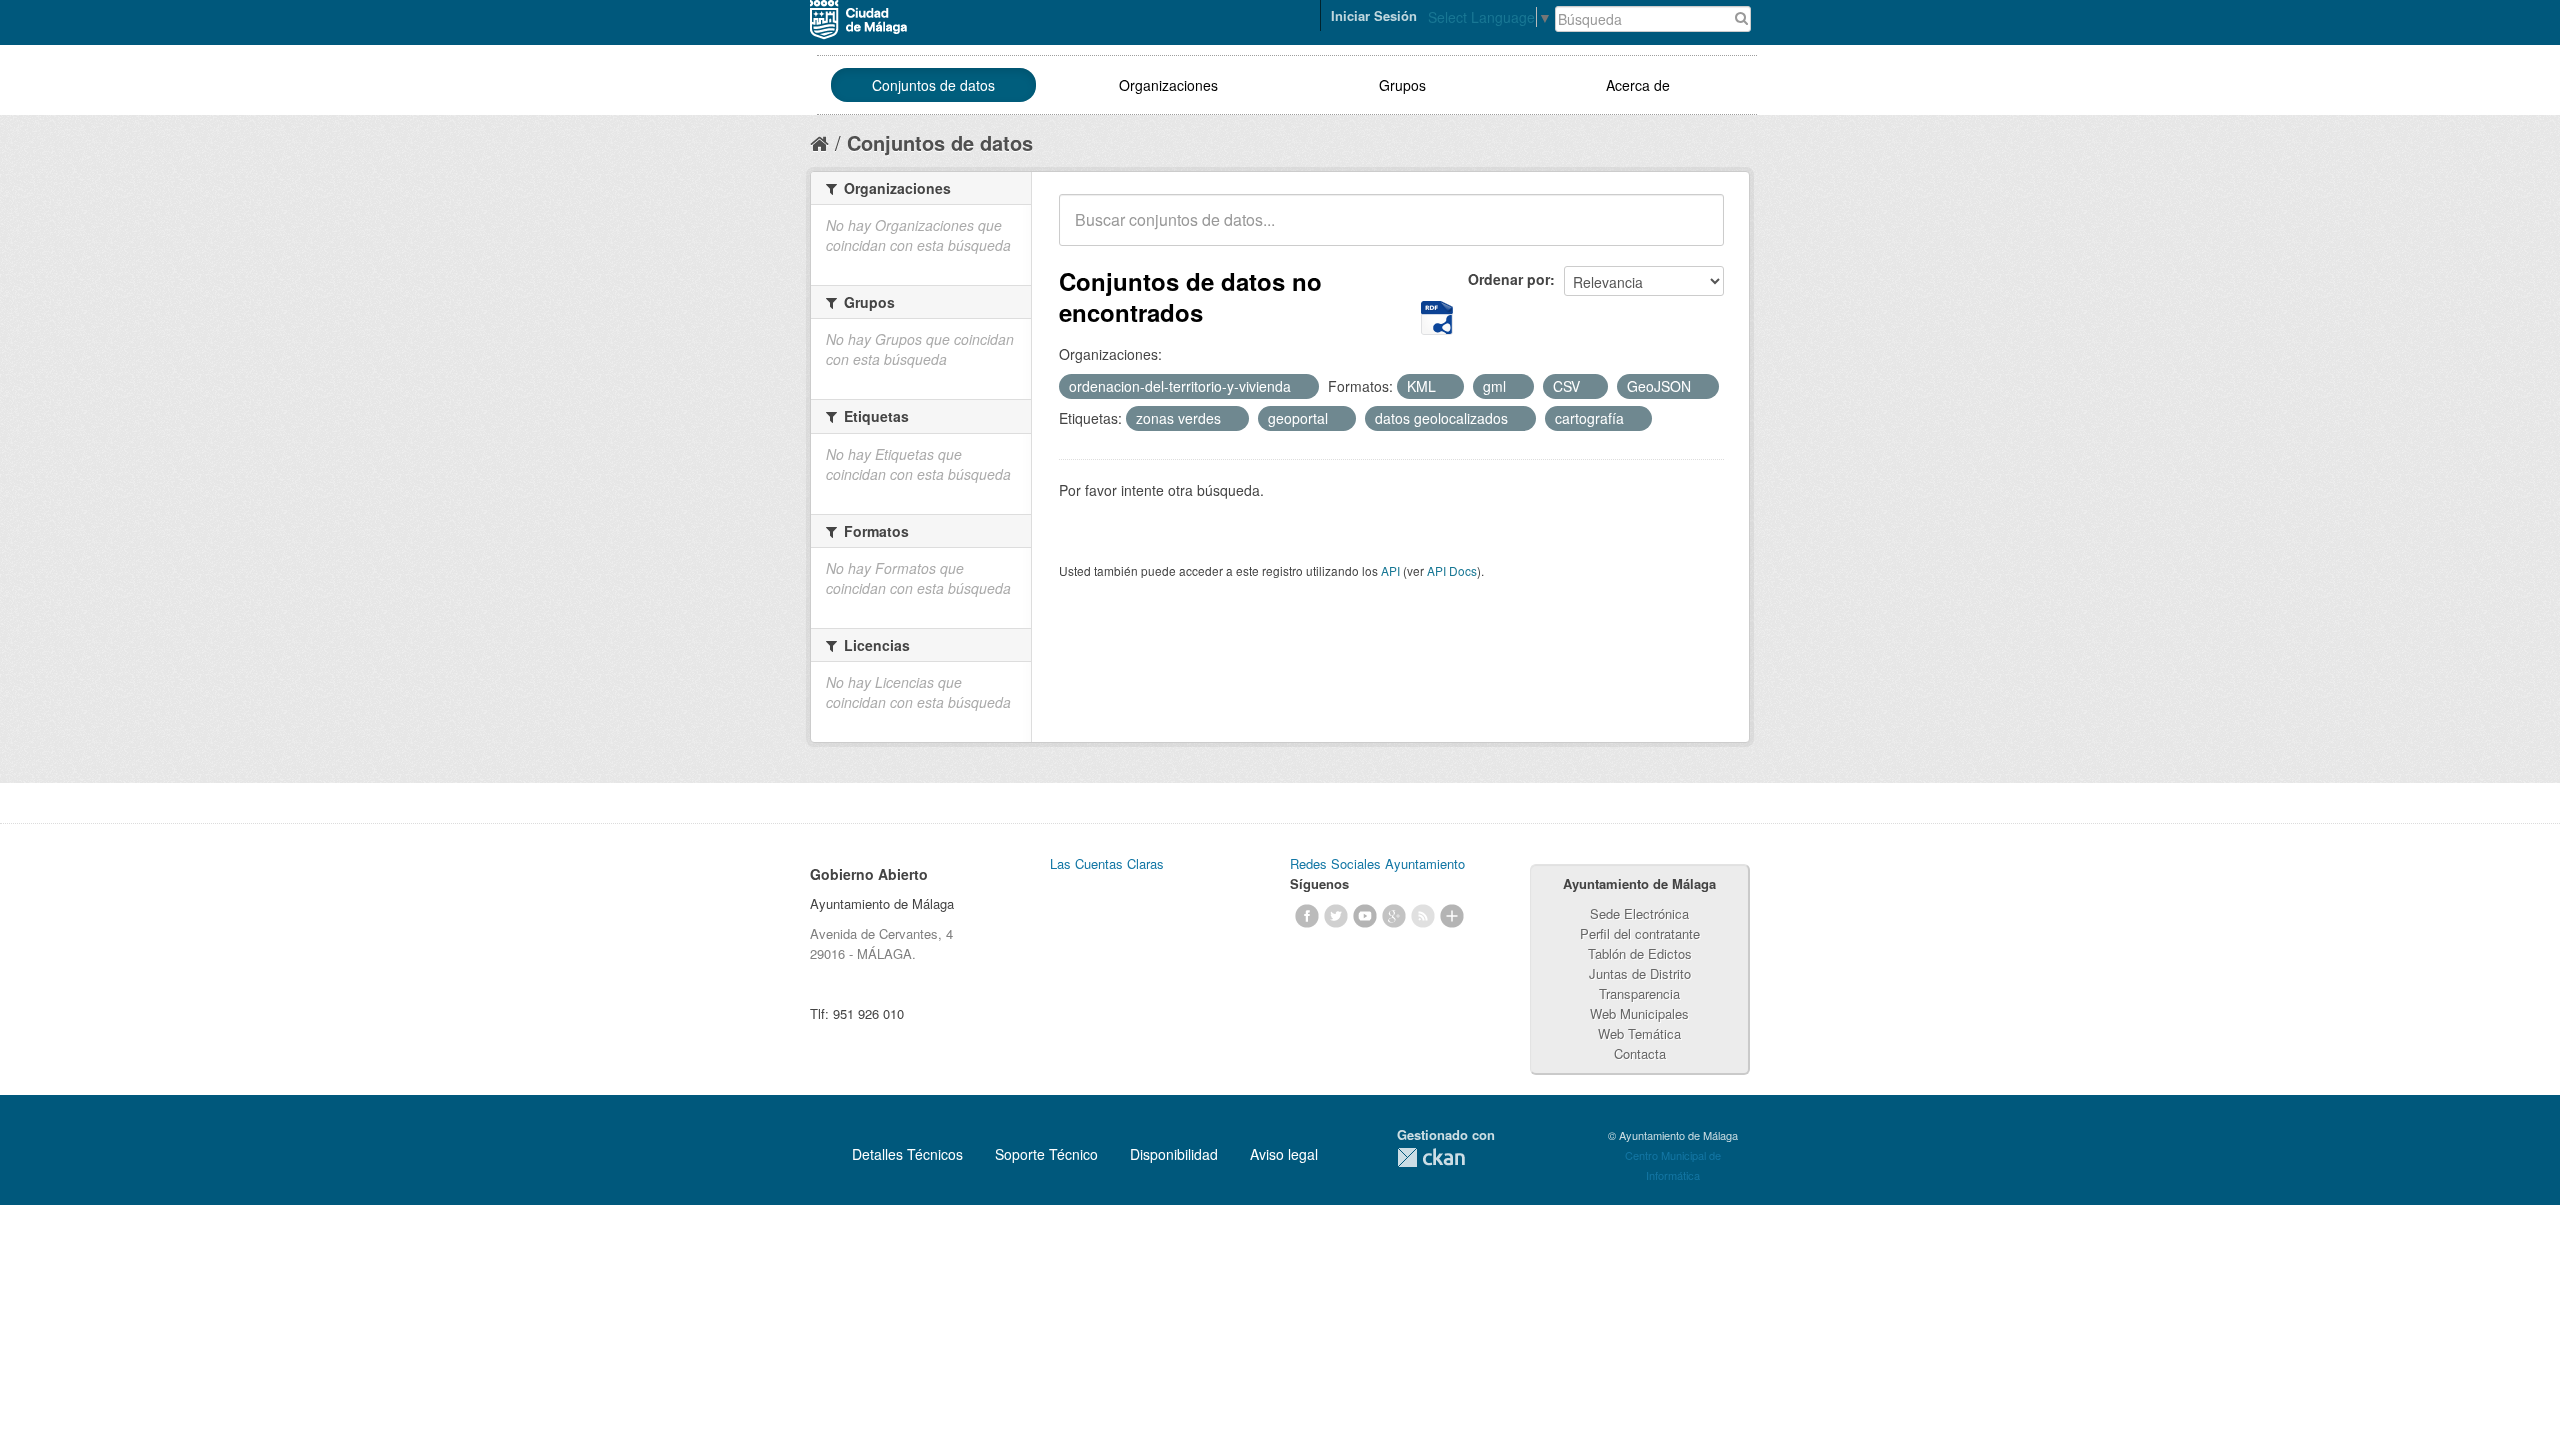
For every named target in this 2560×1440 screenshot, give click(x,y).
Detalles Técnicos (907, 1154)
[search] (1695, 231)
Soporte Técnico (1046, 1154)
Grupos (1402, 85)
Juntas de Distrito (1640, 973)
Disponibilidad (1174, 1154)
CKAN (1431, 1157)
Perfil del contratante (1640, 933)
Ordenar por (1509, 279)
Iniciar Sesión (1374, 15)
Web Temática (1639, 1033)
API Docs (1452, 570)
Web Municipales (1639, 1013)
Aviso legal (1284, 1154)
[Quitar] (1302, 387)
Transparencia (1639, 993)
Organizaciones (1168, 85)
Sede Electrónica (1639, 913)
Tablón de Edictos (1640, 953)
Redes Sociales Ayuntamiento (1377, 863)
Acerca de (1638, 85)
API (1390, 570)
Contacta (1640, 1053)
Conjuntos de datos (933, 85)
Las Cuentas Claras (1107, 863)
